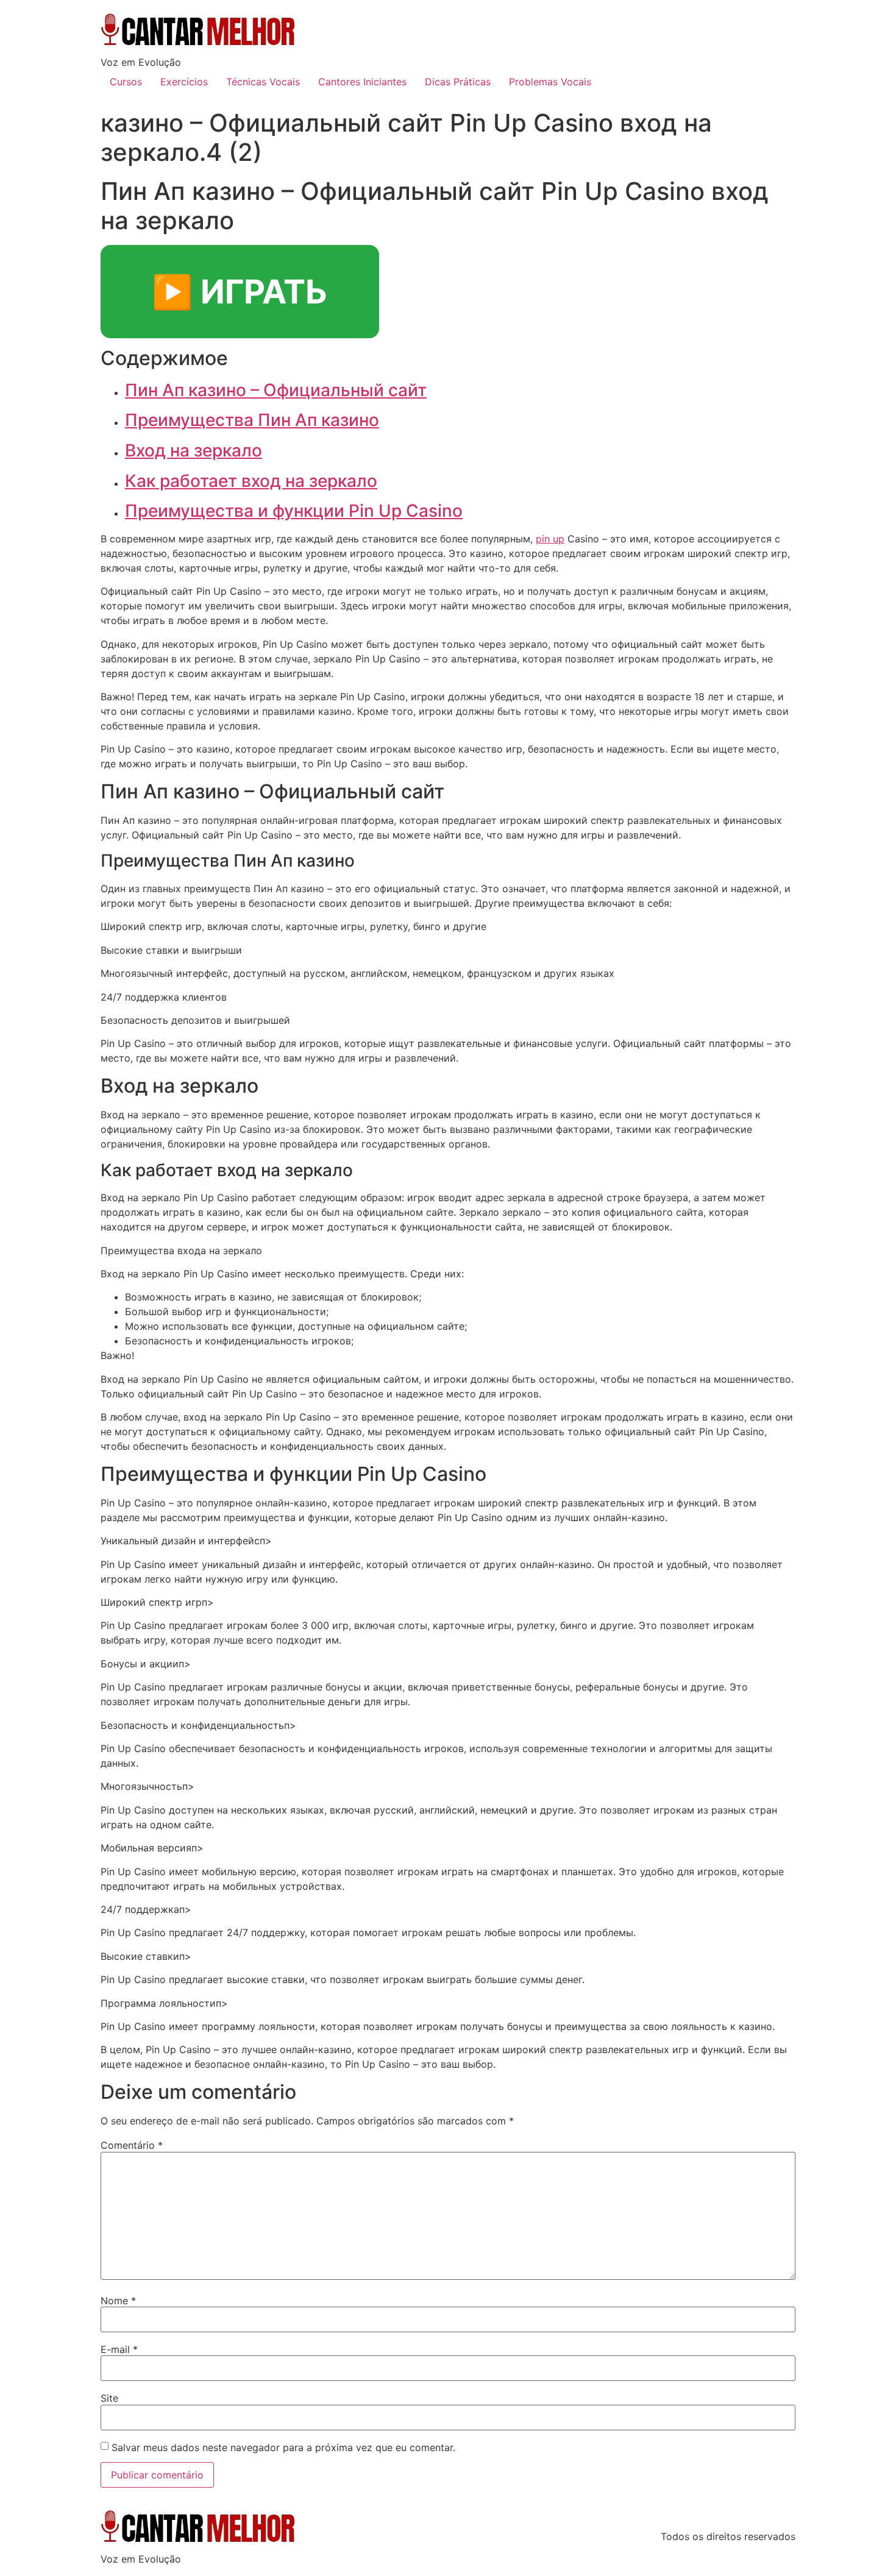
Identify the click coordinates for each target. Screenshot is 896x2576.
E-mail (119, 2349)
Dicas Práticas (458, 82)
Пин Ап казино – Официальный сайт (276, 390)
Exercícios (184, 82)
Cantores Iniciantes (362, 82)
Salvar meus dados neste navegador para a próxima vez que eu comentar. (283, 2447)
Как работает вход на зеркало (251, 481)
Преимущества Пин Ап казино (252, 420)
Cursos (126, 82)
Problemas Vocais (550, 82)
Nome (118, 2301)
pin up (550, 539)
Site (109, 2398)
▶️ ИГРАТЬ (240, 292)
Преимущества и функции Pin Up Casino (294, 511)
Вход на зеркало (194, 450)
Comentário (132, 2145)
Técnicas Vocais (263, 82)
